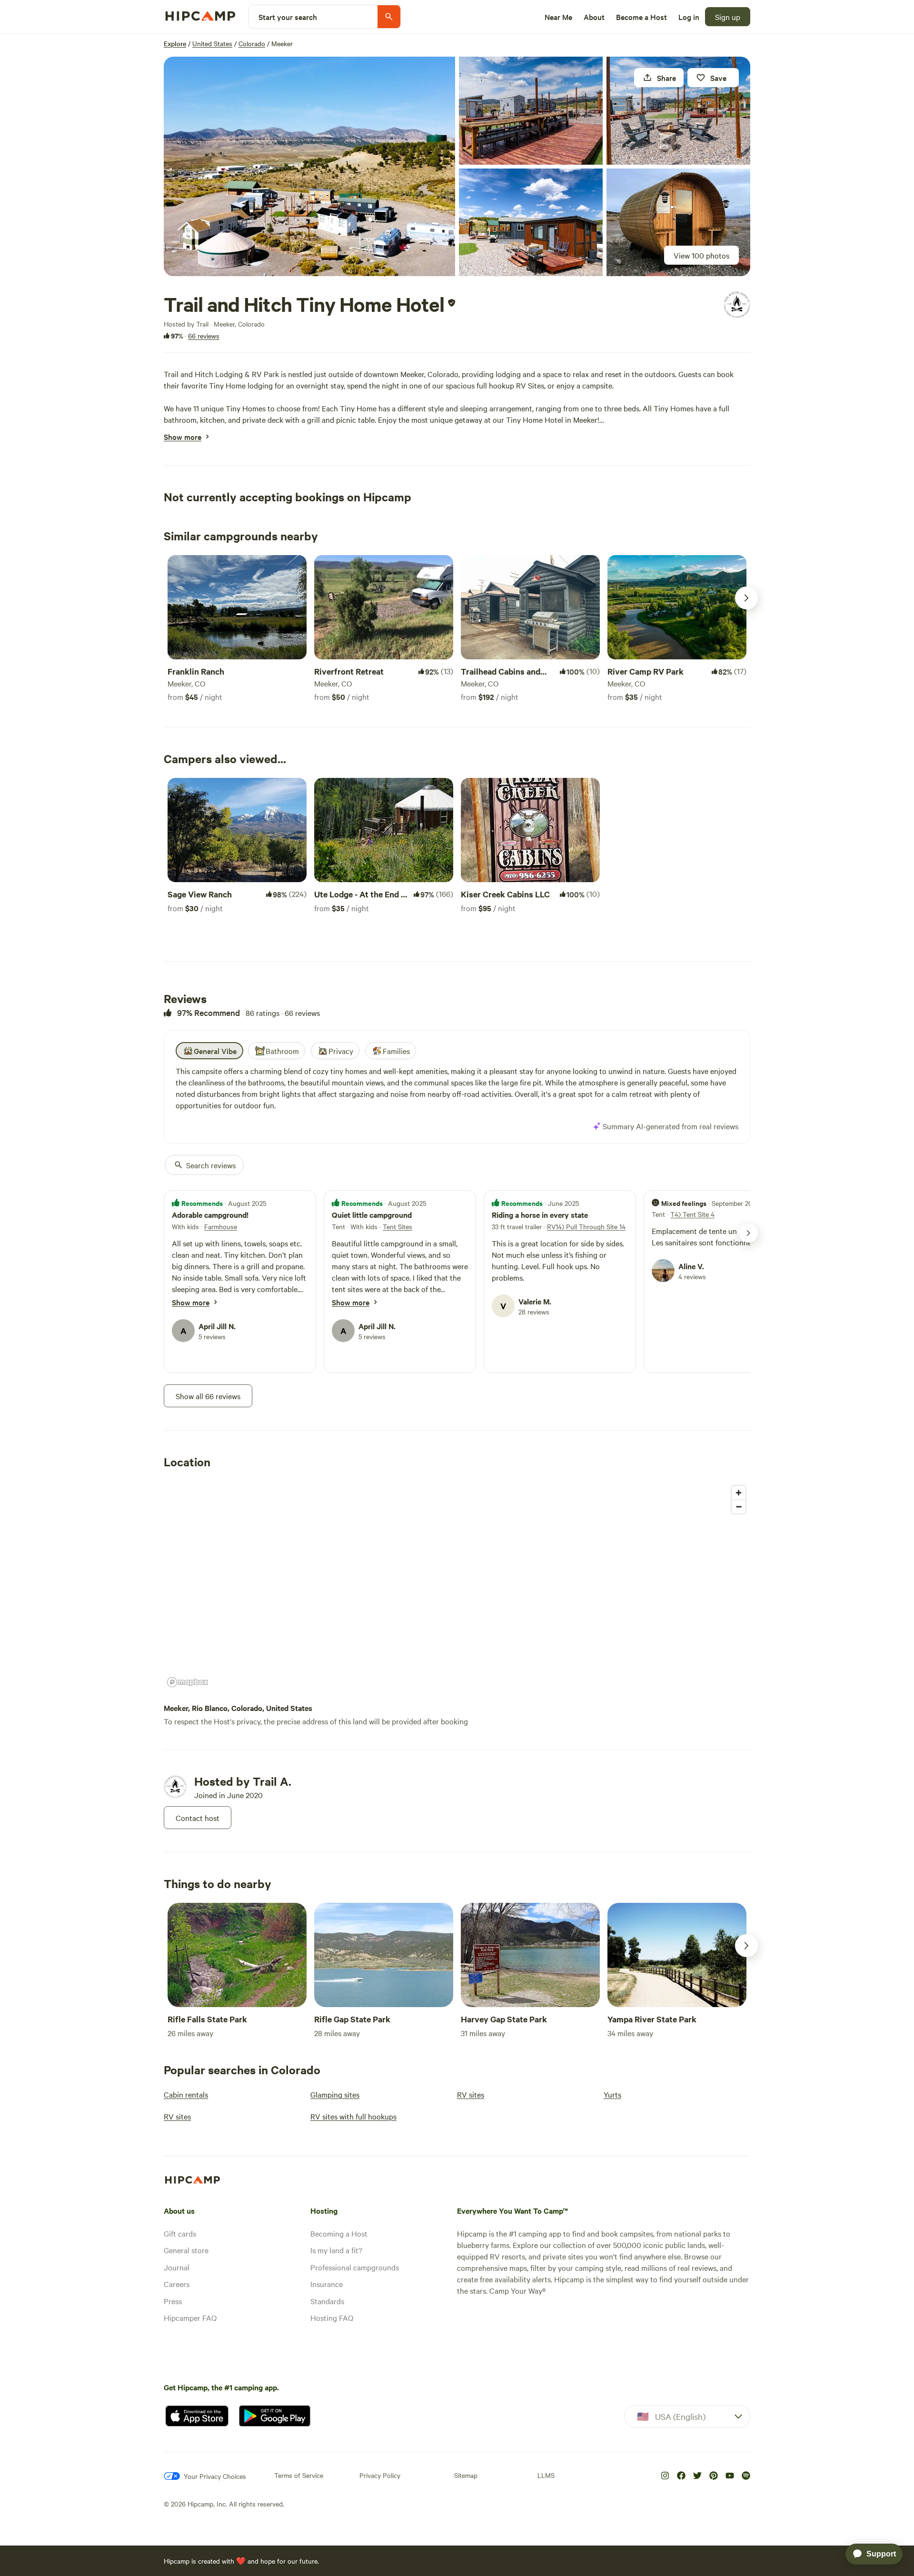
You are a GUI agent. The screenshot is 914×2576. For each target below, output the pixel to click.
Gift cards (180, 2233)
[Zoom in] (739, 1493)
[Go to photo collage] (309, 166)
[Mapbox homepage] (188, 1682)
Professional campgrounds (355, 2267)
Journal (177, 2267)
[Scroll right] (746, 598)
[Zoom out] (739, 1507)
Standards (327, 2301)
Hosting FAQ (332, 2317)
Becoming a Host (339, 2233)
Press (173, 2301)
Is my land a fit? (336, 2250)
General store (186, 2250)
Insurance (327, 2284)
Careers (177, 2284)
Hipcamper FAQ (190, 2317)
